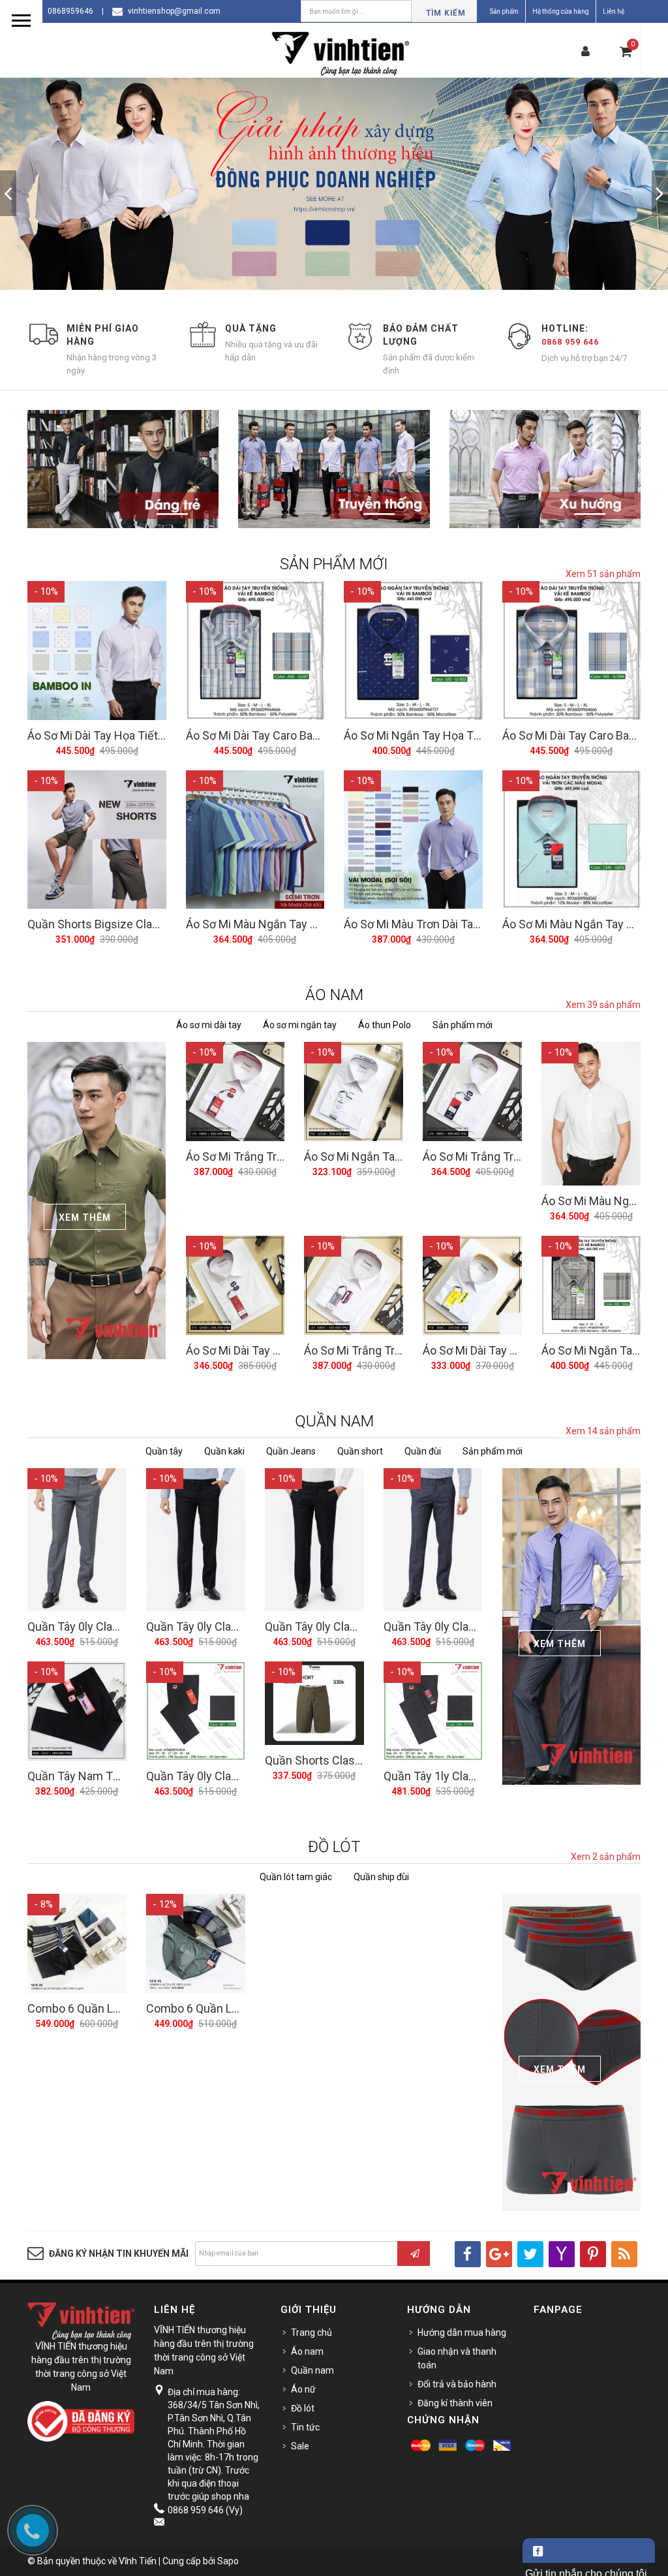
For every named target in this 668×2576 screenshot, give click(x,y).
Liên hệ (614, 11)
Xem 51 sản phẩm (603, 574)
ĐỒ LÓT (334, 1847)
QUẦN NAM (334, 1421)
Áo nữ (303, 2389)
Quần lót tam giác (296, 1877)
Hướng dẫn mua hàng (462, 2333)
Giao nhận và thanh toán (457, 2358)
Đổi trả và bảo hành (457, 2384)
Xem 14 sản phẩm (603, 1431)
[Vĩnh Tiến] (344, 52)
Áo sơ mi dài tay (209, 1025)
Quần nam (312, 2370)
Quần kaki (224, 1451)
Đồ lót (303, 2408)
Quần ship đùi (381, 1877)
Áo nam (307, 2351)
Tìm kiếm (446, 13)
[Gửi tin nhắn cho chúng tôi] (589, 2551)
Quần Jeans (291, 1451)
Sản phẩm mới (463, 1025)
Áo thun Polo (385, 1025)
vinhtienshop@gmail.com (174, 11)
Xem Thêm (85, 1217)
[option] (334, 193)
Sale (300, 2446)
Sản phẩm (504, 11)
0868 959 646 (570, 342)
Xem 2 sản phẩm (606, 1857)
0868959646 (70, 11)
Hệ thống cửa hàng (561, 11)
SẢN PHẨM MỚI (334, 564)
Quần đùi (423, 1451)
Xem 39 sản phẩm (603, 1005)
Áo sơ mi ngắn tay (300, 1025)
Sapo (228, 2561)
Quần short (360, 1451)
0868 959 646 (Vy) (205, 2510)
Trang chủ (311, 2333)
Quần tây (164, 1451)
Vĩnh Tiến (138, 2561)
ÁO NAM (334, 995)
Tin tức (305, 2427)
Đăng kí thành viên (455, 2403)
